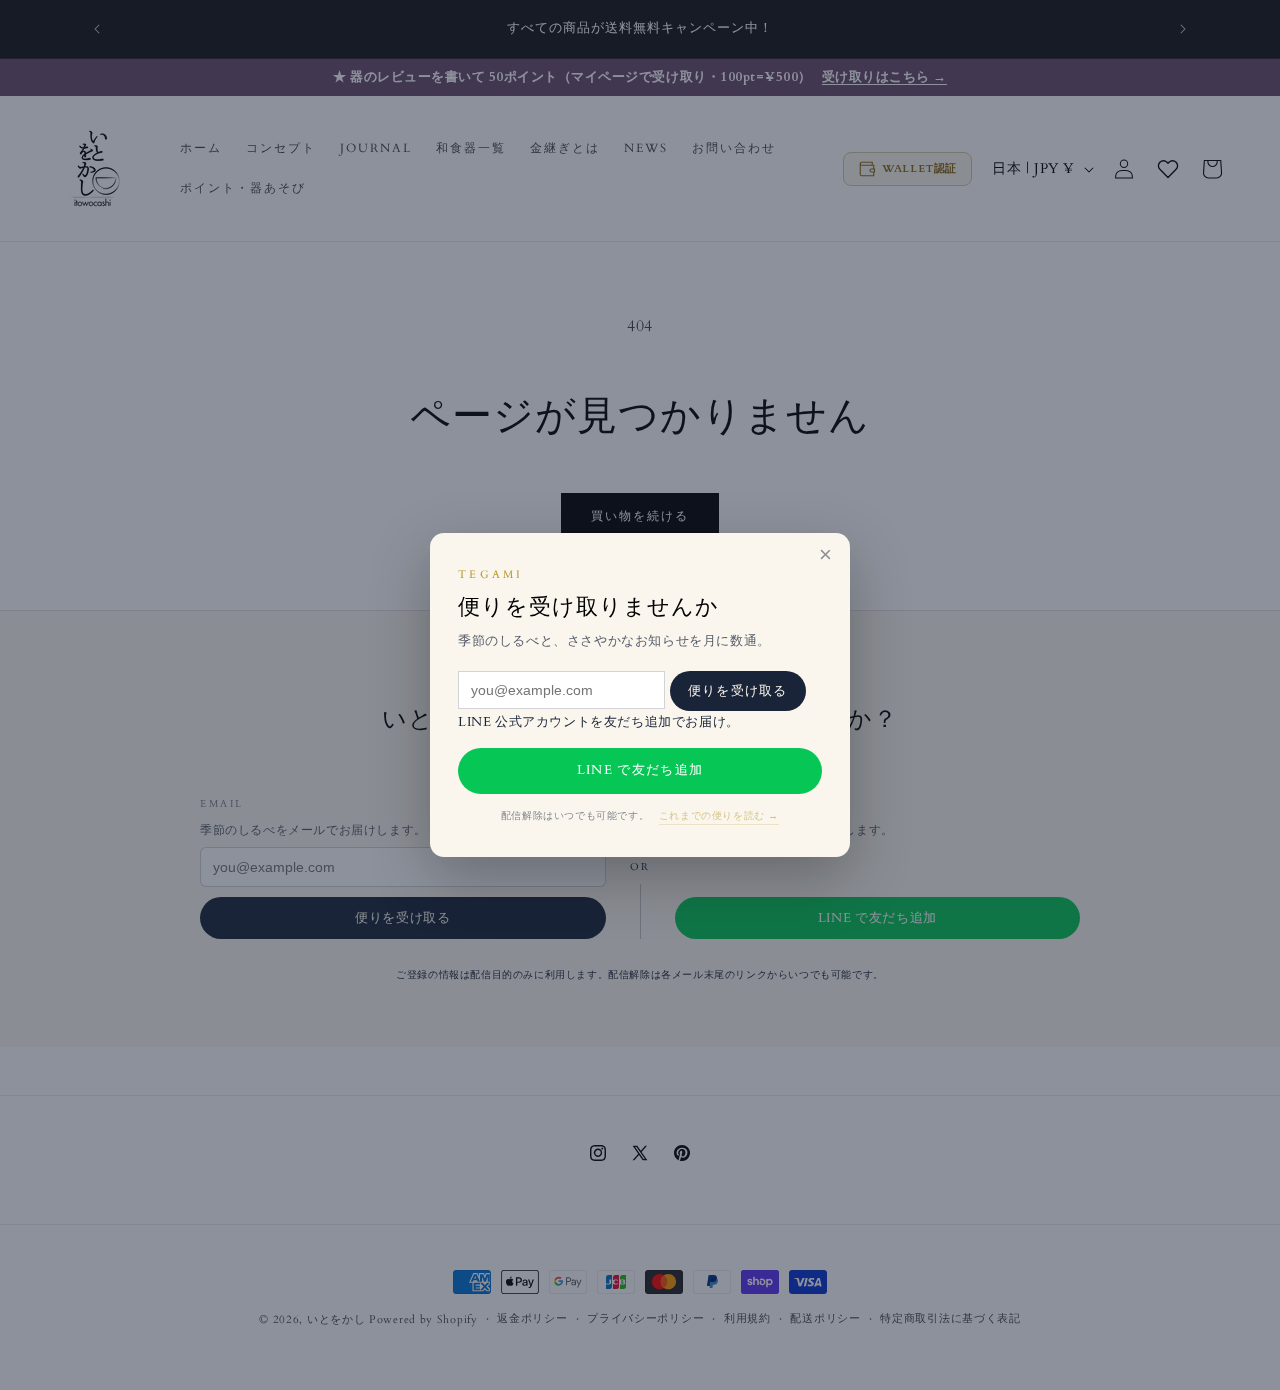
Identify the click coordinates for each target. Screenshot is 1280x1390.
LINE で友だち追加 (640, 770)
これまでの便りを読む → (719, 816)
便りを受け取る (738, 690)
